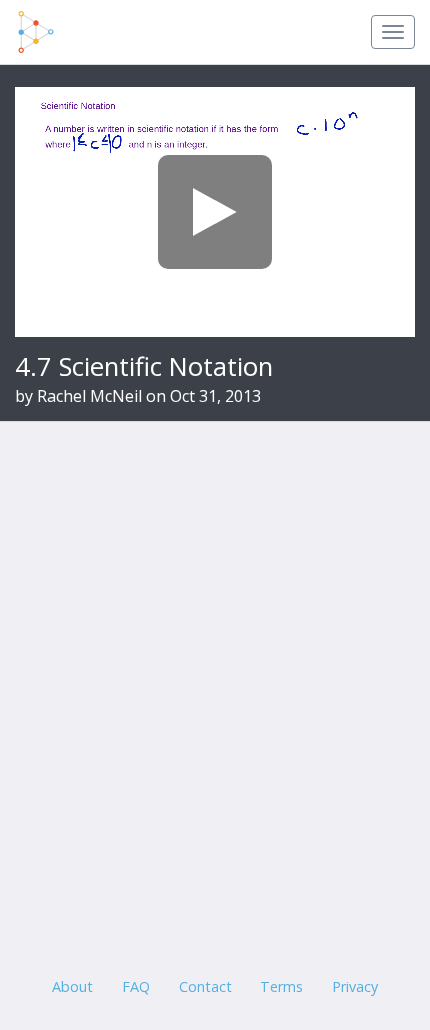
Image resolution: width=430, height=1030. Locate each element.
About (72, 986)
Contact (205, 986)
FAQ (136, 986)
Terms (281, 986)
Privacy (355, 986)
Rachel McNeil (89, 396)
